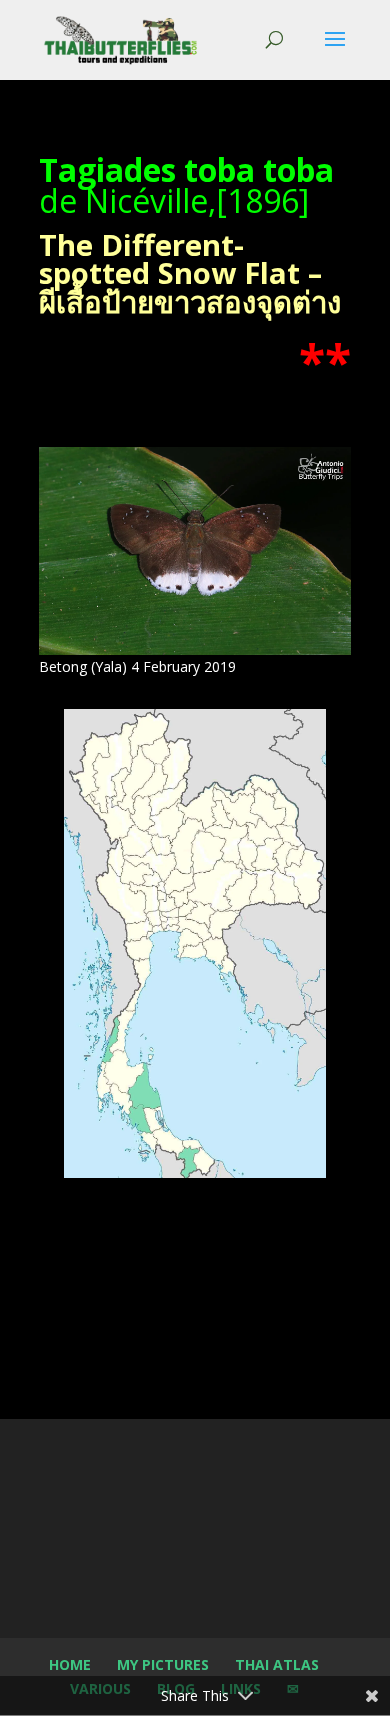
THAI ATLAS (277, 1664)
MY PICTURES (163, 1664)
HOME (70, 1664)
